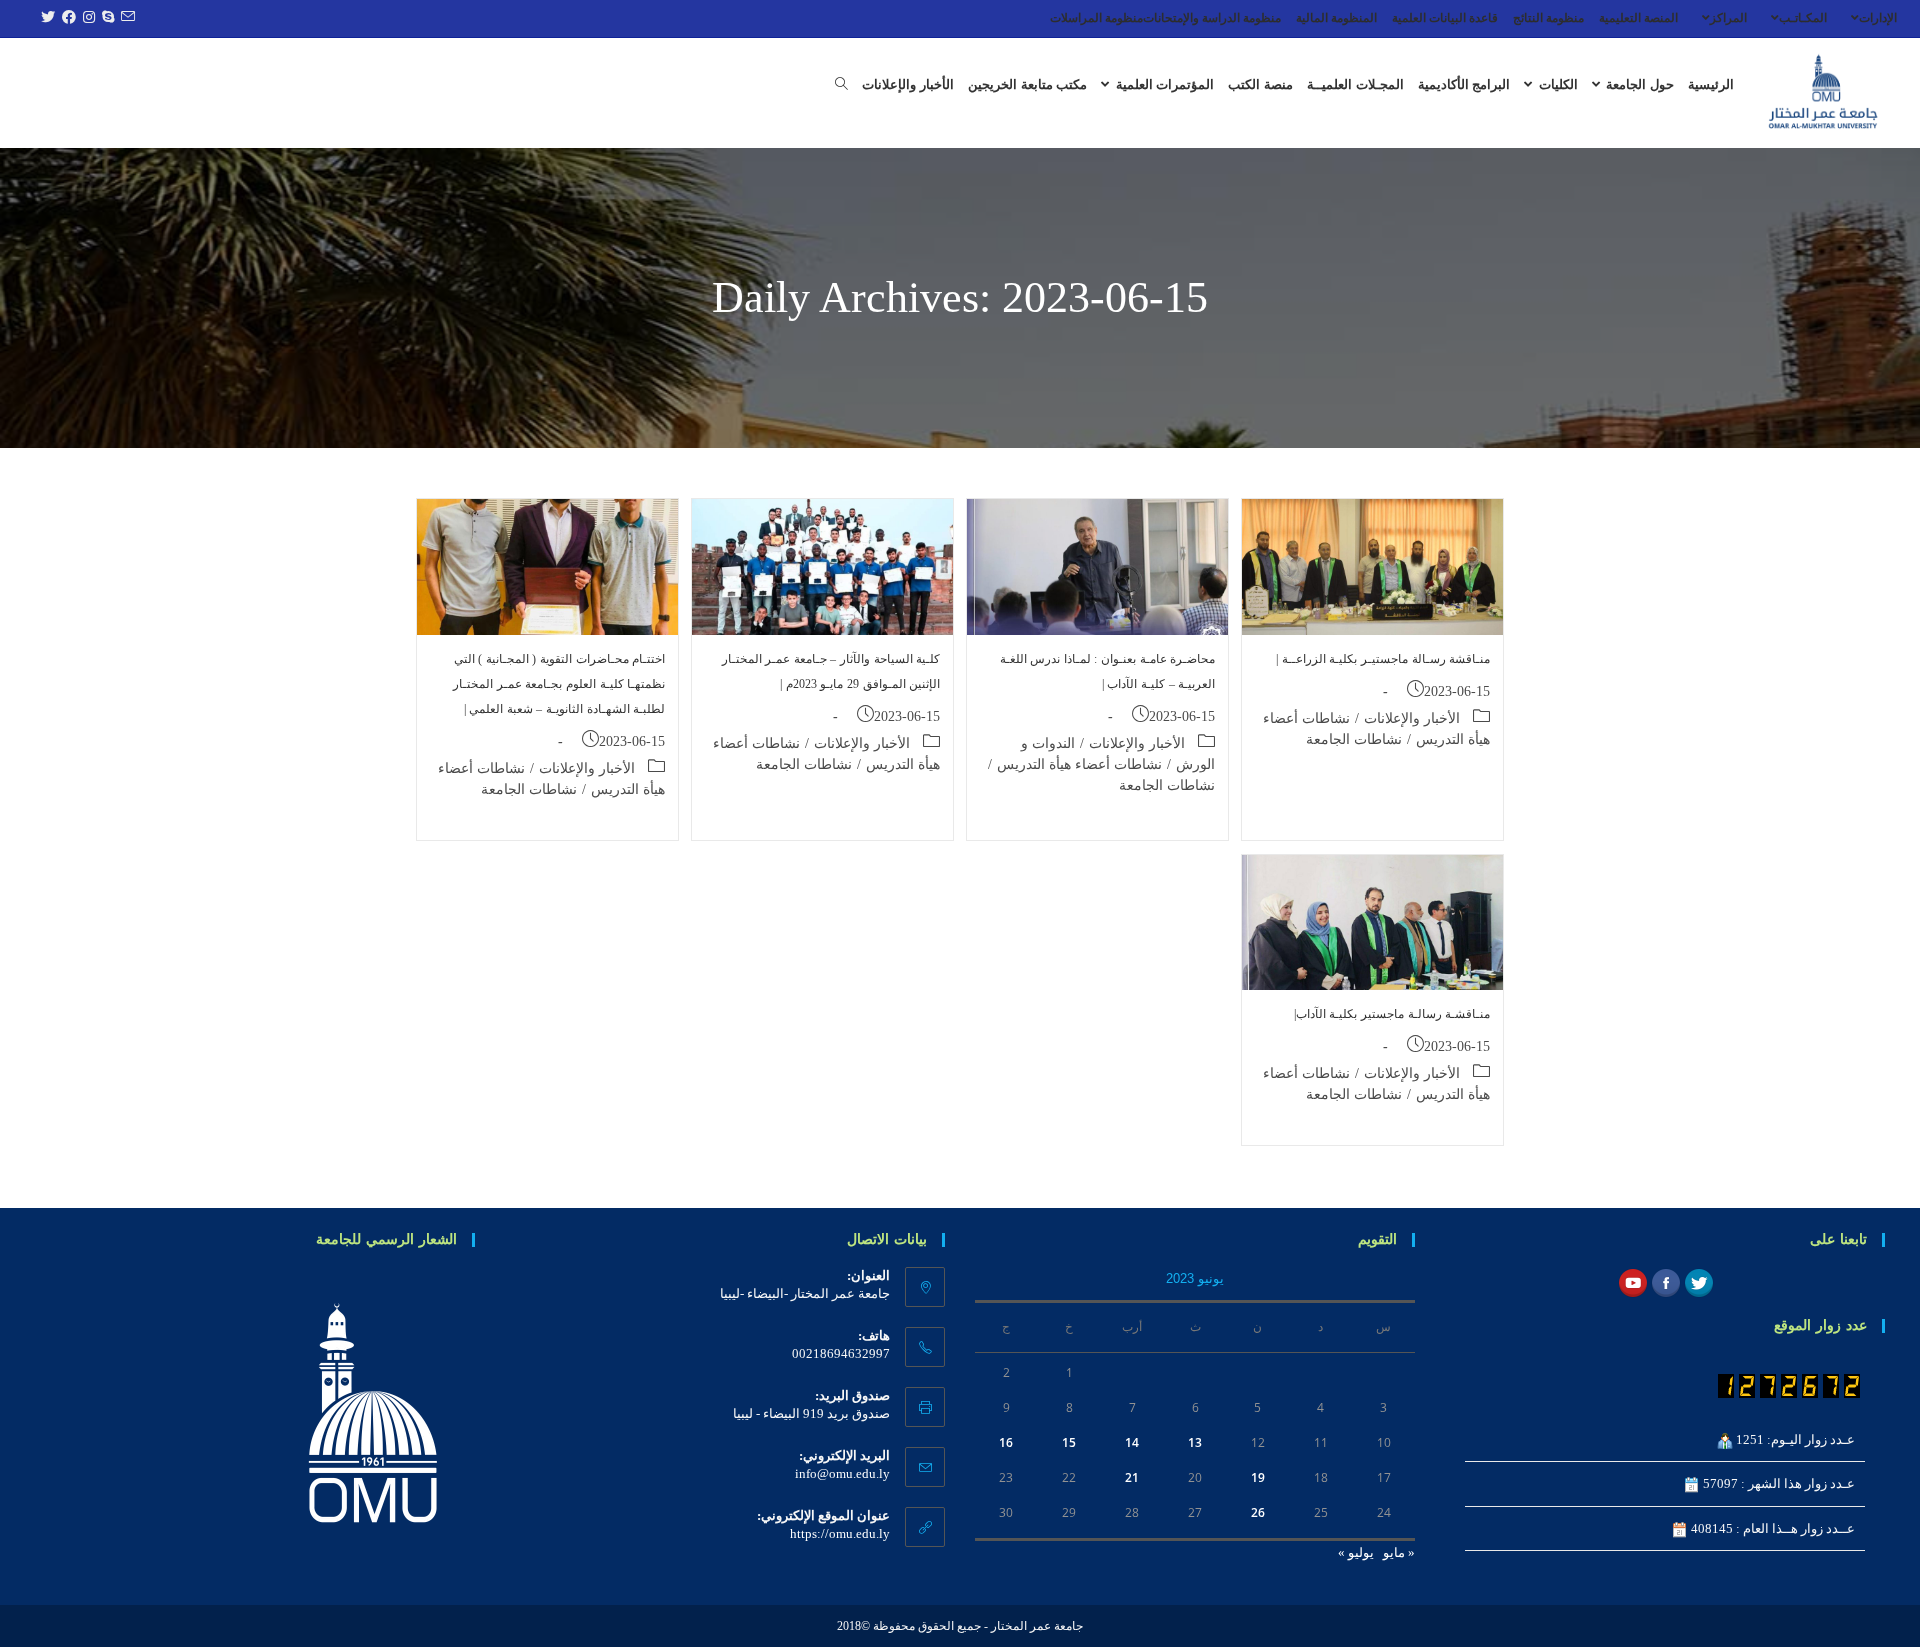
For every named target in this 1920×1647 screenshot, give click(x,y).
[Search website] (841, 85)
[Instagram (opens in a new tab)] (86, 18)
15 (1069, 1442)
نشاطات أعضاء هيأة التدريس (1079, 764)
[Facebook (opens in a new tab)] (66, 18)
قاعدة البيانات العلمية (1445, 18)
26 (1258, 1512)
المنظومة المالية (1336, 18)
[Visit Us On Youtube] (1632, 1281)
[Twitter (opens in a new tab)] (45, 18)
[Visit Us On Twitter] (1698, 1281)
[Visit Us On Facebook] (1665, 1281)
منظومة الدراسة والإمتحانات (1212, 18)
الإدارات (1878, 18)
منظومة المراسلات (1096, 18)
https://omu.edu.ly (840, 1533)
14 (1132, 1442)
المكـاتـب (1803, 18)
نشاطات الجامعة (1354, 739)
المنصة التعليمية (1638, 18)
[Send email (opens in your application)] (125, 18)
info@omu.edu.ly (842, 1473)
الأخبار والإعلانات (1412, 718)
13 (1195, 1442)
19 (1258, 1477)
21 (1132, 1477)
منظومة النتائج (1548, 18)
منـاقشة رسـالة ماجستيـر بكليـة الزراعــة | (1383, 659)
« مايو (1399, 1552)
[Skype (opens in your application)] (105, 18)
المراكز (1728, 18)
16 (1006, 1442)
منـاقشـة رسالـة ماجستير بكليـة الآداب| (1392, 1014)
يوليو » (1356, 1552)
